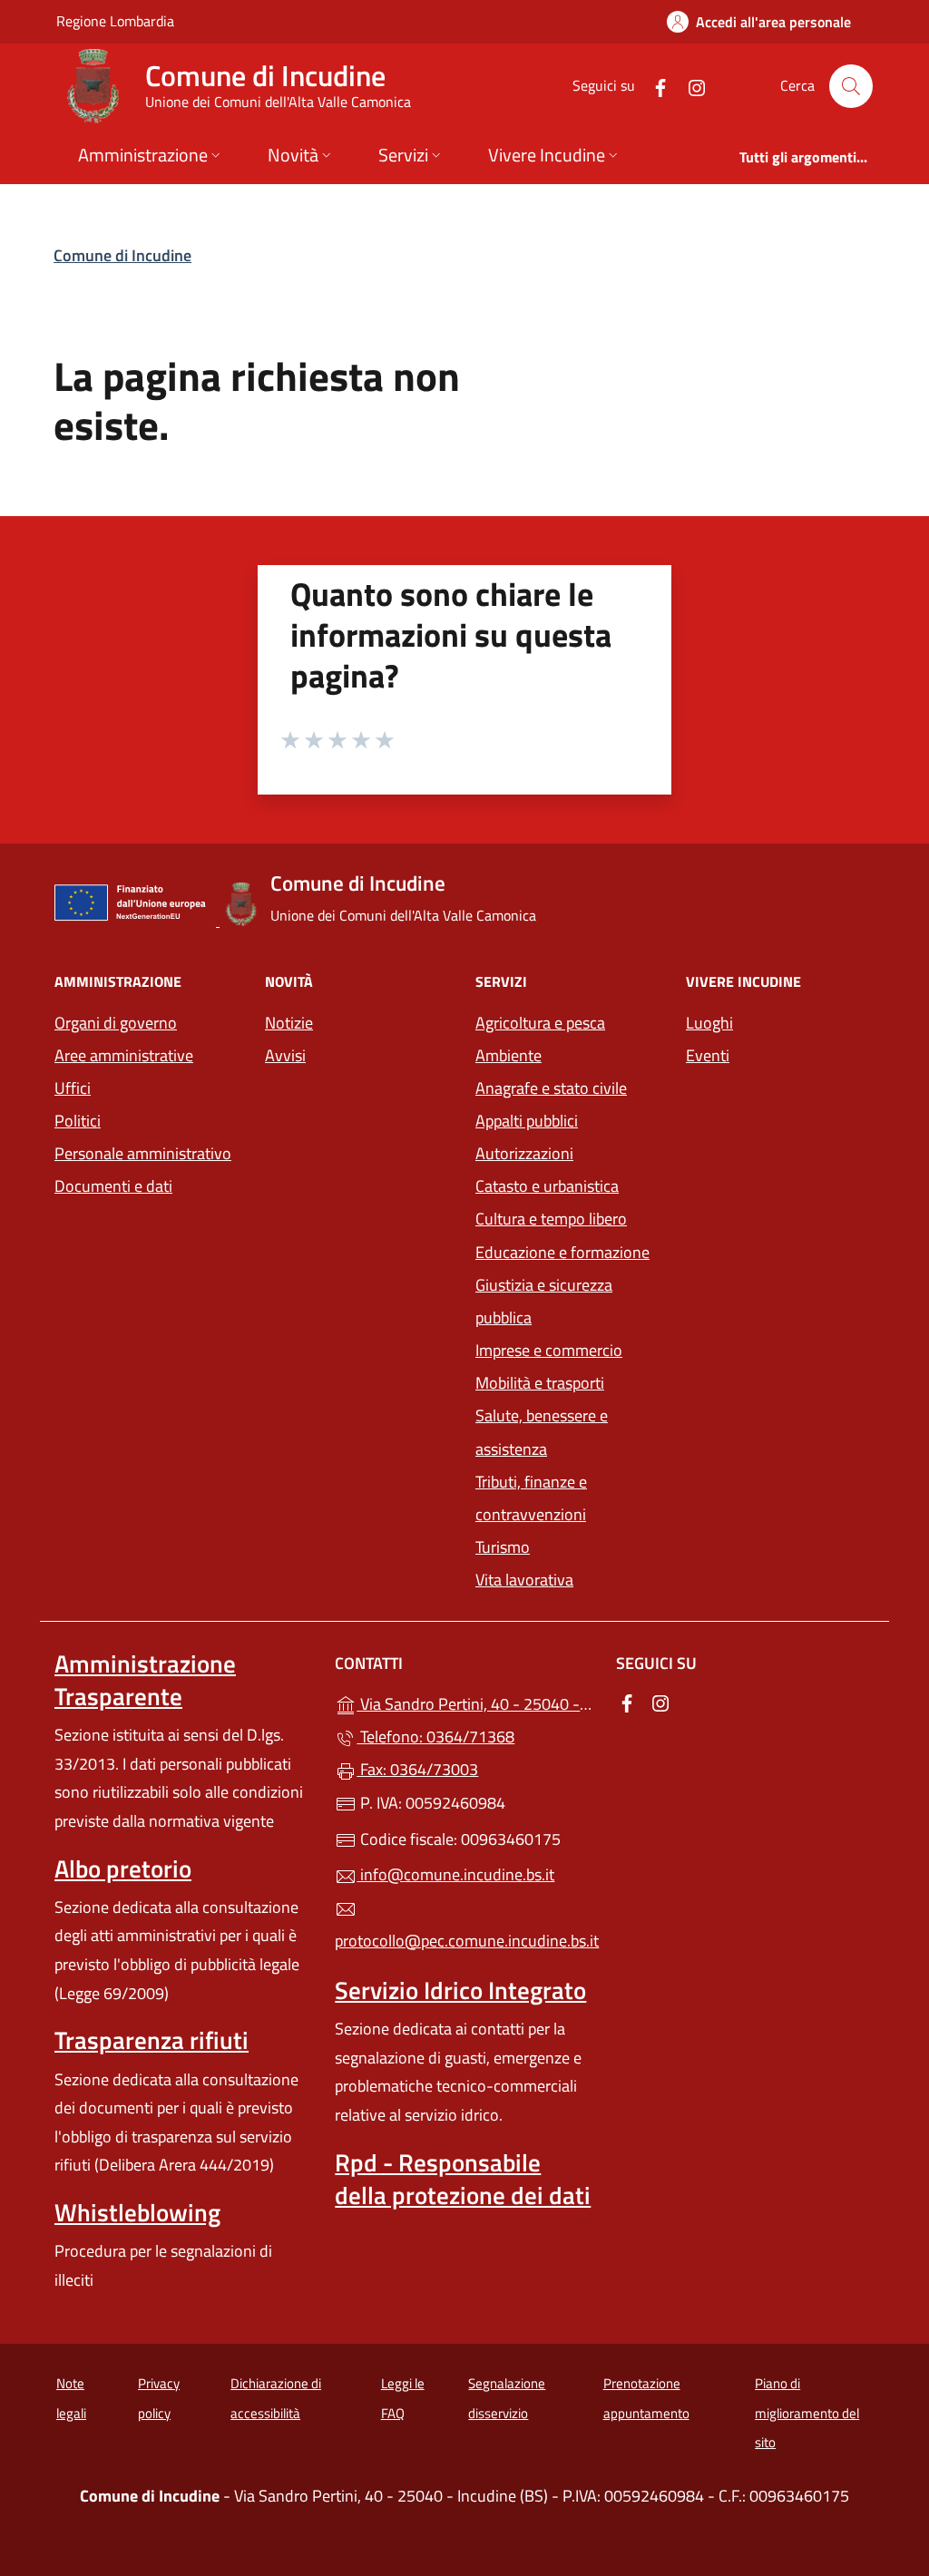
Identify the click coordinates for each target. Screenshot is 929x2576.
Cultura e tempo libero (551, 1219)
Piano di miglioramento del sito (807, 2413)
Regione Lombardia (115, 20)
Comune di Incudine (122, 255)
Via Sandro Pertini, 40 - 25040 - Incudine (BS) (475, 1702)
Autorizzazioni (524, 1153)
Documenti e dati (113, 1186)
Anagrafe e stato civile (551, 1088)
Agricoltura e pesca (540, 1023)
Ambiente (509, 1055)
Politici (78, 1121)
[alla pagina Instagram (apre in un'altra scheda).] (689, 86)
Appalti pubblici (527, 1121)
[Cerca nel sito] (851, 86)
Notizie (289, 1023)
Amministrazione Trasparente (145, 1680)
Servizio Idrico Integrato (460, 1990)
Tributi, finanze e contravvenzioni (531, 1498)
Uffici (73, 1088)
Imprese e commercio (549, 1350)
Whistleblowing (137, 2212)
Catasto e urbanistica (547, 1186)
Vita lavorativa (524, 1580)
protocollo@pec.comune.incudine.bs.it (464, 1941)
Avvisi (285, 1055)
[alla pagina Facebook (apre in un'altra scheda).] (653, 86)
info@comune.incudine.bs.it (455, 1874)
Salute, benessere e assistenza (542, 1432)
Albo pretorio (123, 1869)
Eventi (708, 1055)
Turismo (503, 1547)
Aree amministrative (124, 1055)
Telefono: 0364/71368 (435, 1737)
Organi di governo (116, 1023)
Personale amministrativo (143, 1153)
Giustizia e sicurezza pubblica (544, 1301)
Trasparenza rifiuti (152, 2040)
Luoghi (709, 1023)
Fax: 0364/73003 (417, 1769)
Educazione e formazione (562, 1252)
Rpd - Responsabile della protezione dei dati (463, 2179)
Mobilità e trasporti (540, 1383)
